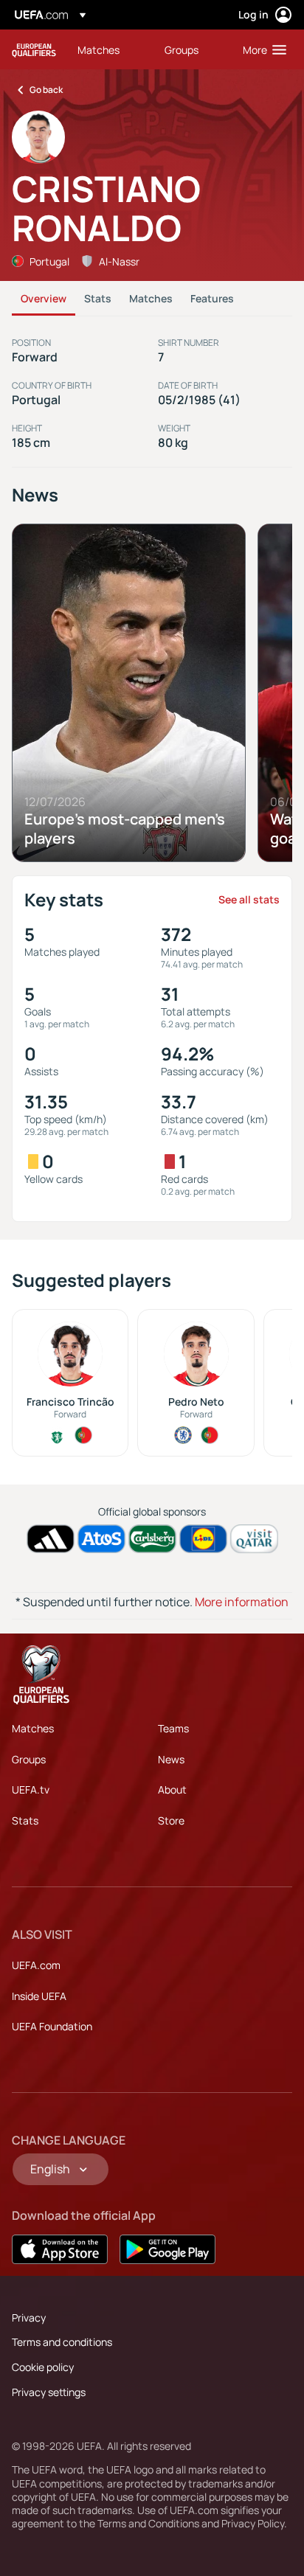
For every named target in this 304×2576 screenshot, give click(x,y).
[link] (99, 49)
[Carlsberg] (152, 1539)
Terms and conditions (62, 2342)
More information (242, 1602)
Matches (151, 298)
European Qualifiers (34, 50)
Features (212, 298)
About (172, 1789)
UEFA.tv (31, 1789)
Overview (44, 298)
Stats (98, 298)
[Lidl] (203, 1539)
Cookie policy (43, 2367)
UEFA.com (36, 1965)
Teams (173, 1728)
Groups (29, 1759)
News (171, 1759)
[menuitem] (108, 49)
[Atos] (101, 1539)
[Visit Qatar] (254, 1539)
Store (171, 1820)
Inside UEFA (39, 1996)
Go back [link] (46, 90)
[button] (261, 49)
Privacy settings (49, 2392)
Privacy (29, 2318)
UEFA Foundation (52, 2026)
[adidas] (51, 1539)
